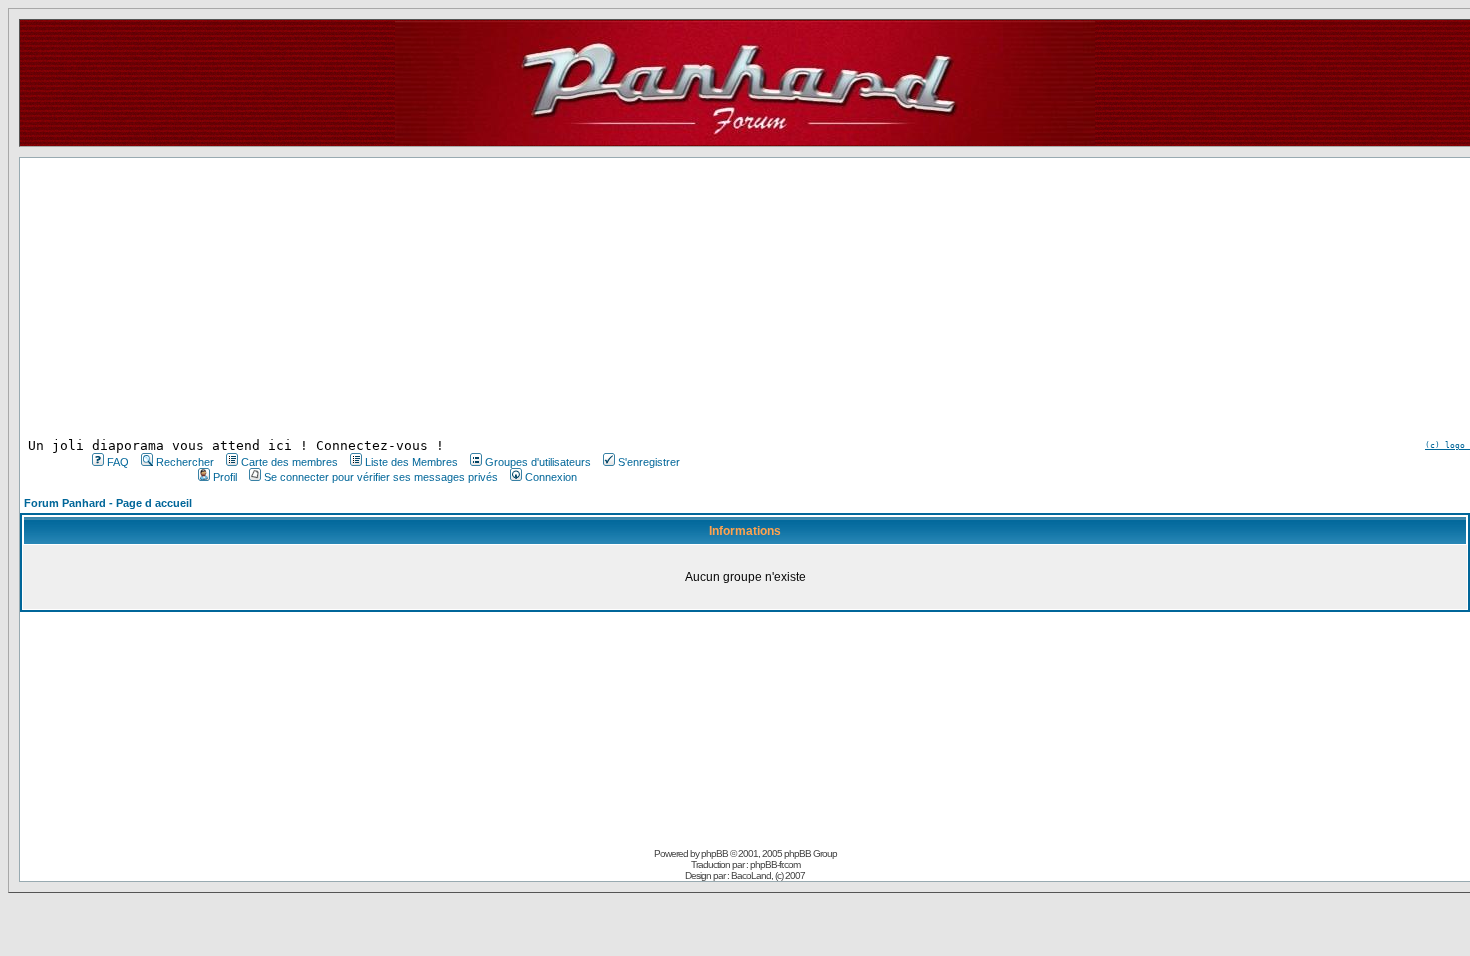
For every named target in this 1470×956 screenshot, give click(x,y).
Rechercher (185, 462)
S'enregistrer (649, 462)
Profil (225, 477)
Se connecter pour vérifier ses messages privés (381, 477)
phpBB (714, 853)
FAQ (118, 462)
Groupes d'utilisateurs (538, 462)
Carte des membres (289, 462)
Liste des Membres (411, 462)
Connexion (551, 477)
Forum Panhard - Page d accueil (108, 503)
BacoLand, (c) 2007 (768, 875)
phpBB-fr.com (775, 864)
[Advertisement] (384, 298)
